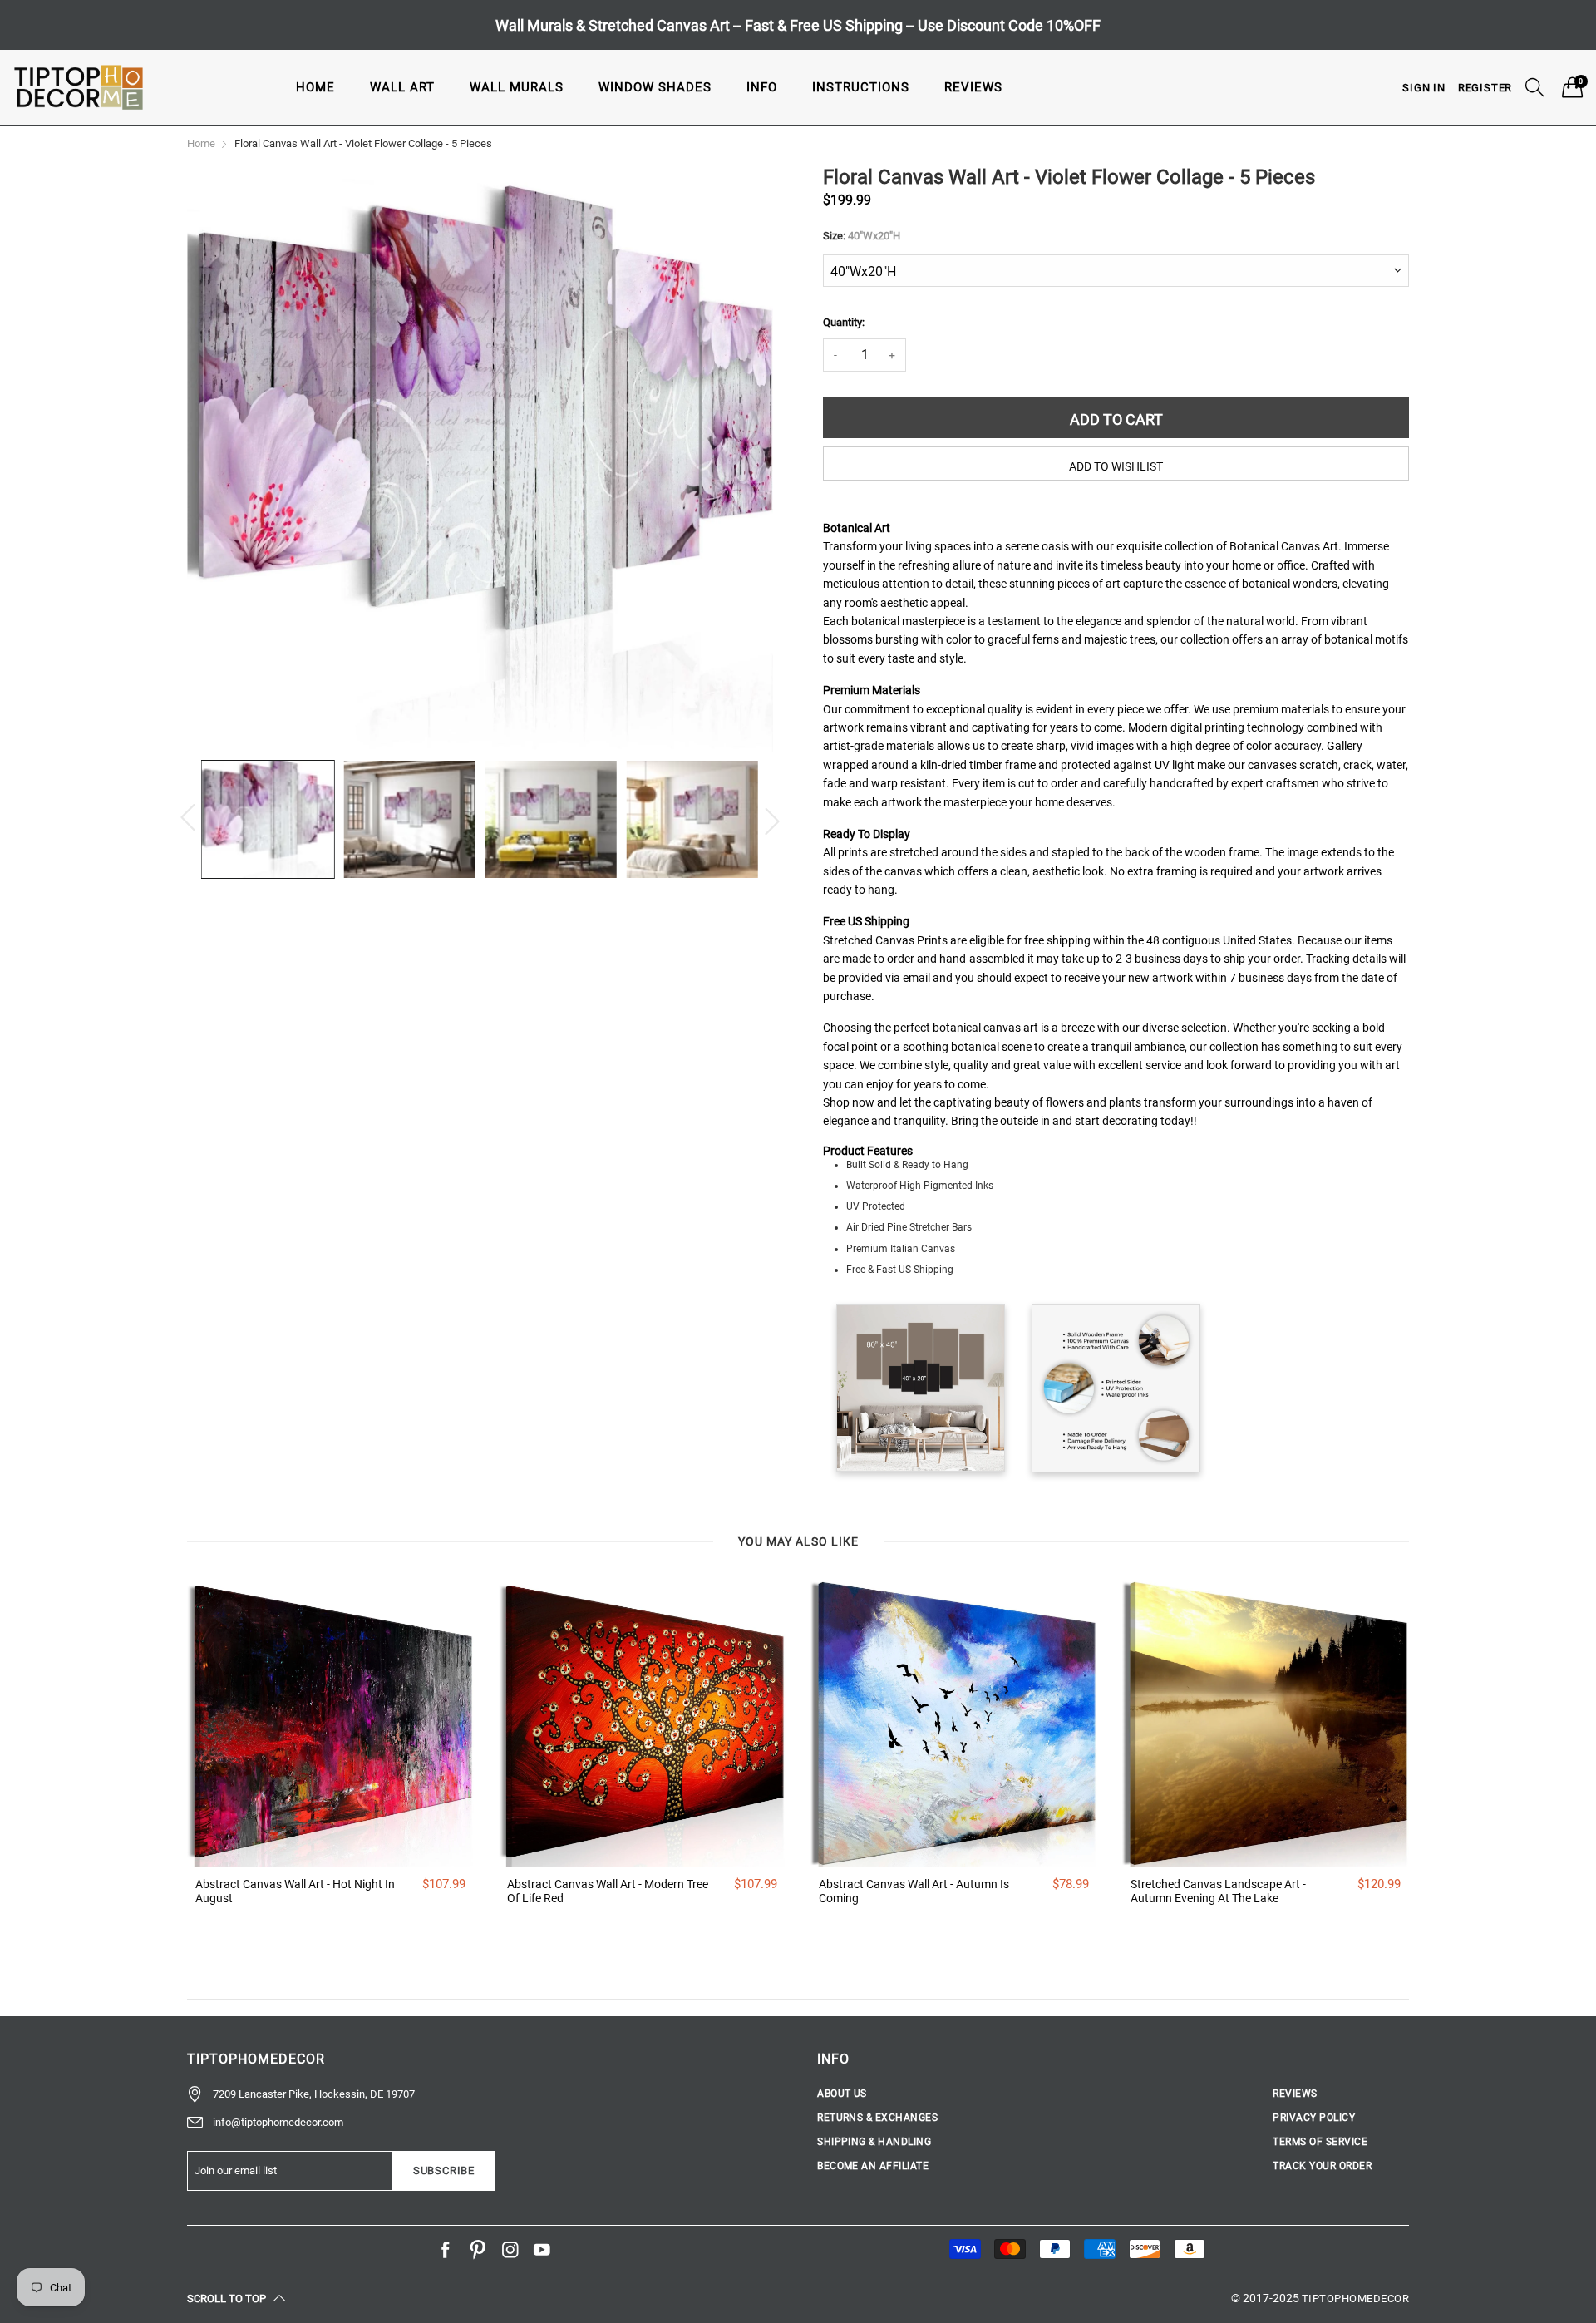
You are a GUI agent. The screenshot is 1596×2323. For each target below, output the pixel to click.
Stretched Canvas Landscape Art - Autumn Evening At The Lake (1218, 1891)
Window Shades (655, 87)
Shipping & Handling (874, 2142)
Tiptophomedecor (1355, 2298)
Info (762, 87)
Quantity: (844, 322)
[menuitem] (315, 87)
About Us (842, 2094)
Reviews (973, 87)
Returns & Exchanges (877, 2118)
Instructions (861, 87)
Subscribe (444, 2170)
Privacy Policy (1314, 2118)
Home (315, 87)
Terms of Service (1320, 2142)
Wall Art (402, 87)
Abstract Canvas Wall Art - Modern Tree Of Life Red (608, 1891)
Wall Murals (517, 87)
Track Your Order (1322, 2166)
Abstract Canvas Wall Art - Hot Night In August (295, 1891)
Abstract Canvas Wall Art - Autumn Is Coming (914, 1891)
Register (1485, 88)
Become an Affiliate (873, 2166)
